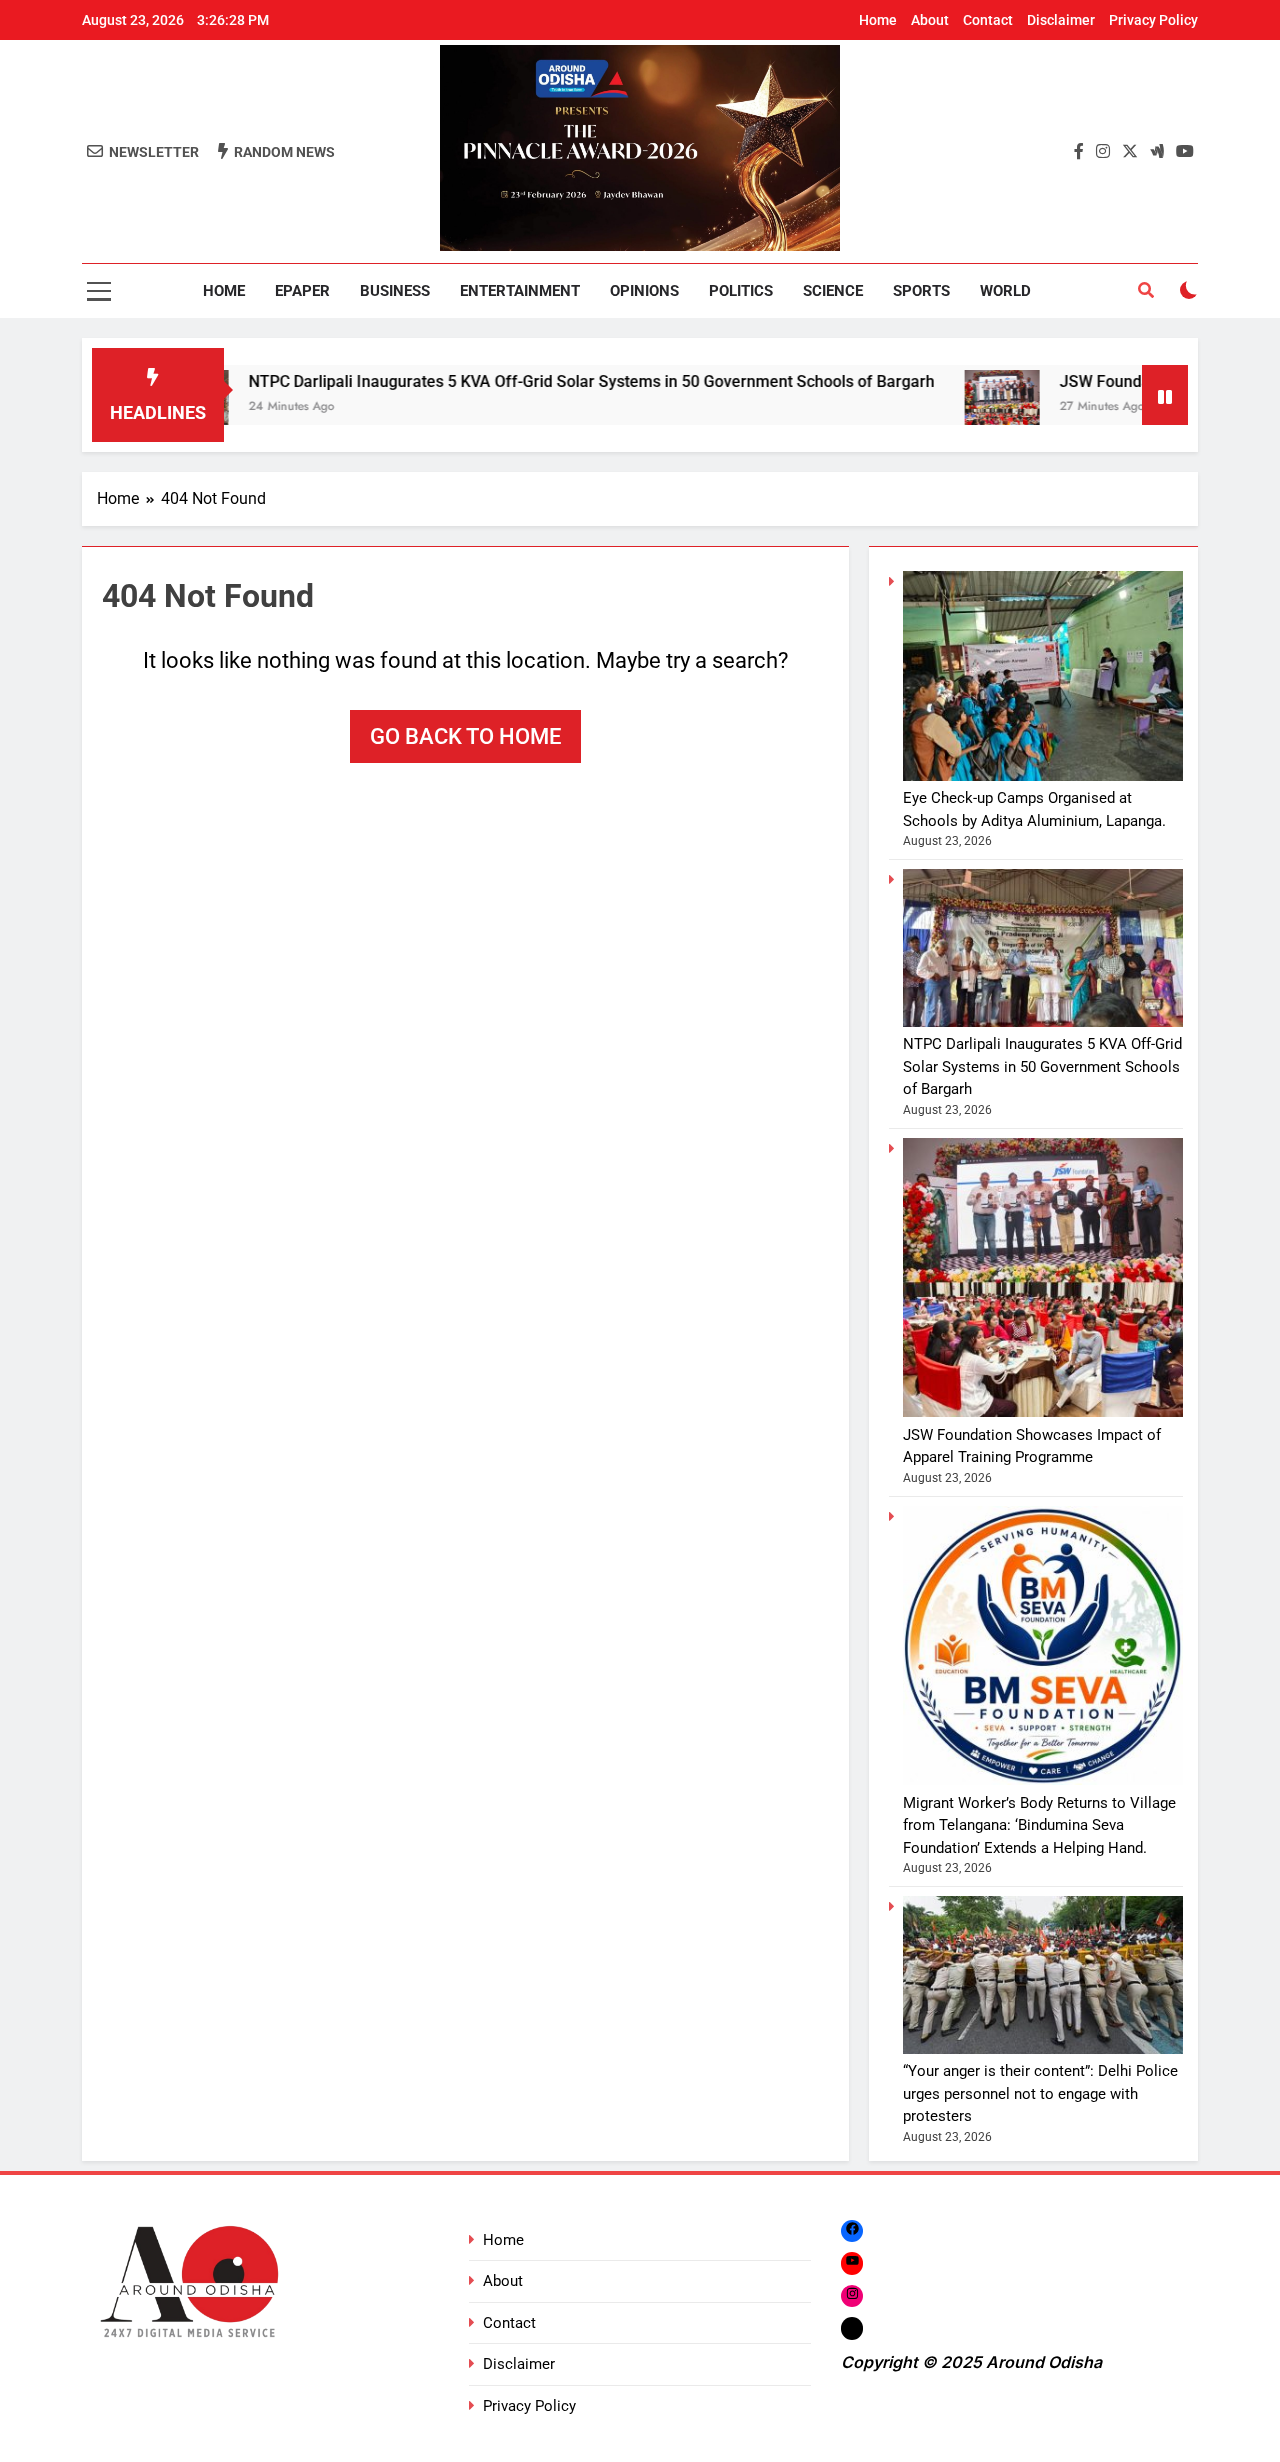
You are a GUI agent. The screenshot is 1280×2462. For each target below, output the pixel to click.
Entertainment (520, 291)
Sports (921, 291)
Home (878, 20)
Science (833, 291)
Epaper (302, 291)
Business (395, 291)
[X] (852, 2327)
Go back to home (465, 736)
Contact (988, 20)
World (1005, 291)
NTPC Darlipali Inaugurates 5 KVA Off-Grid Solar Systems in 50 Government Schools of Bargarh (528, 381)
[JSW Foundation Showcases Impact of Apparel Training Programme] (938, 407)
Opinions (644, 291)
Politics (741, 291)
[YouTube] (852, 2263)
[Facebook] (852, 2230)
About (930, 20)
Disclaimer (1061, 20)
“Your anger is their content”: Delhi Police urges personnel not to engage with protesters (1040, 2093)
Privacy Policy (1153, 20)
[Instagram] (852, 2295)
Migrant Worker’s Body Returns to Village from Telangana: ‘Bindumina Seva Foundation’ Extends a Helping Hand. (1039, 1825)
